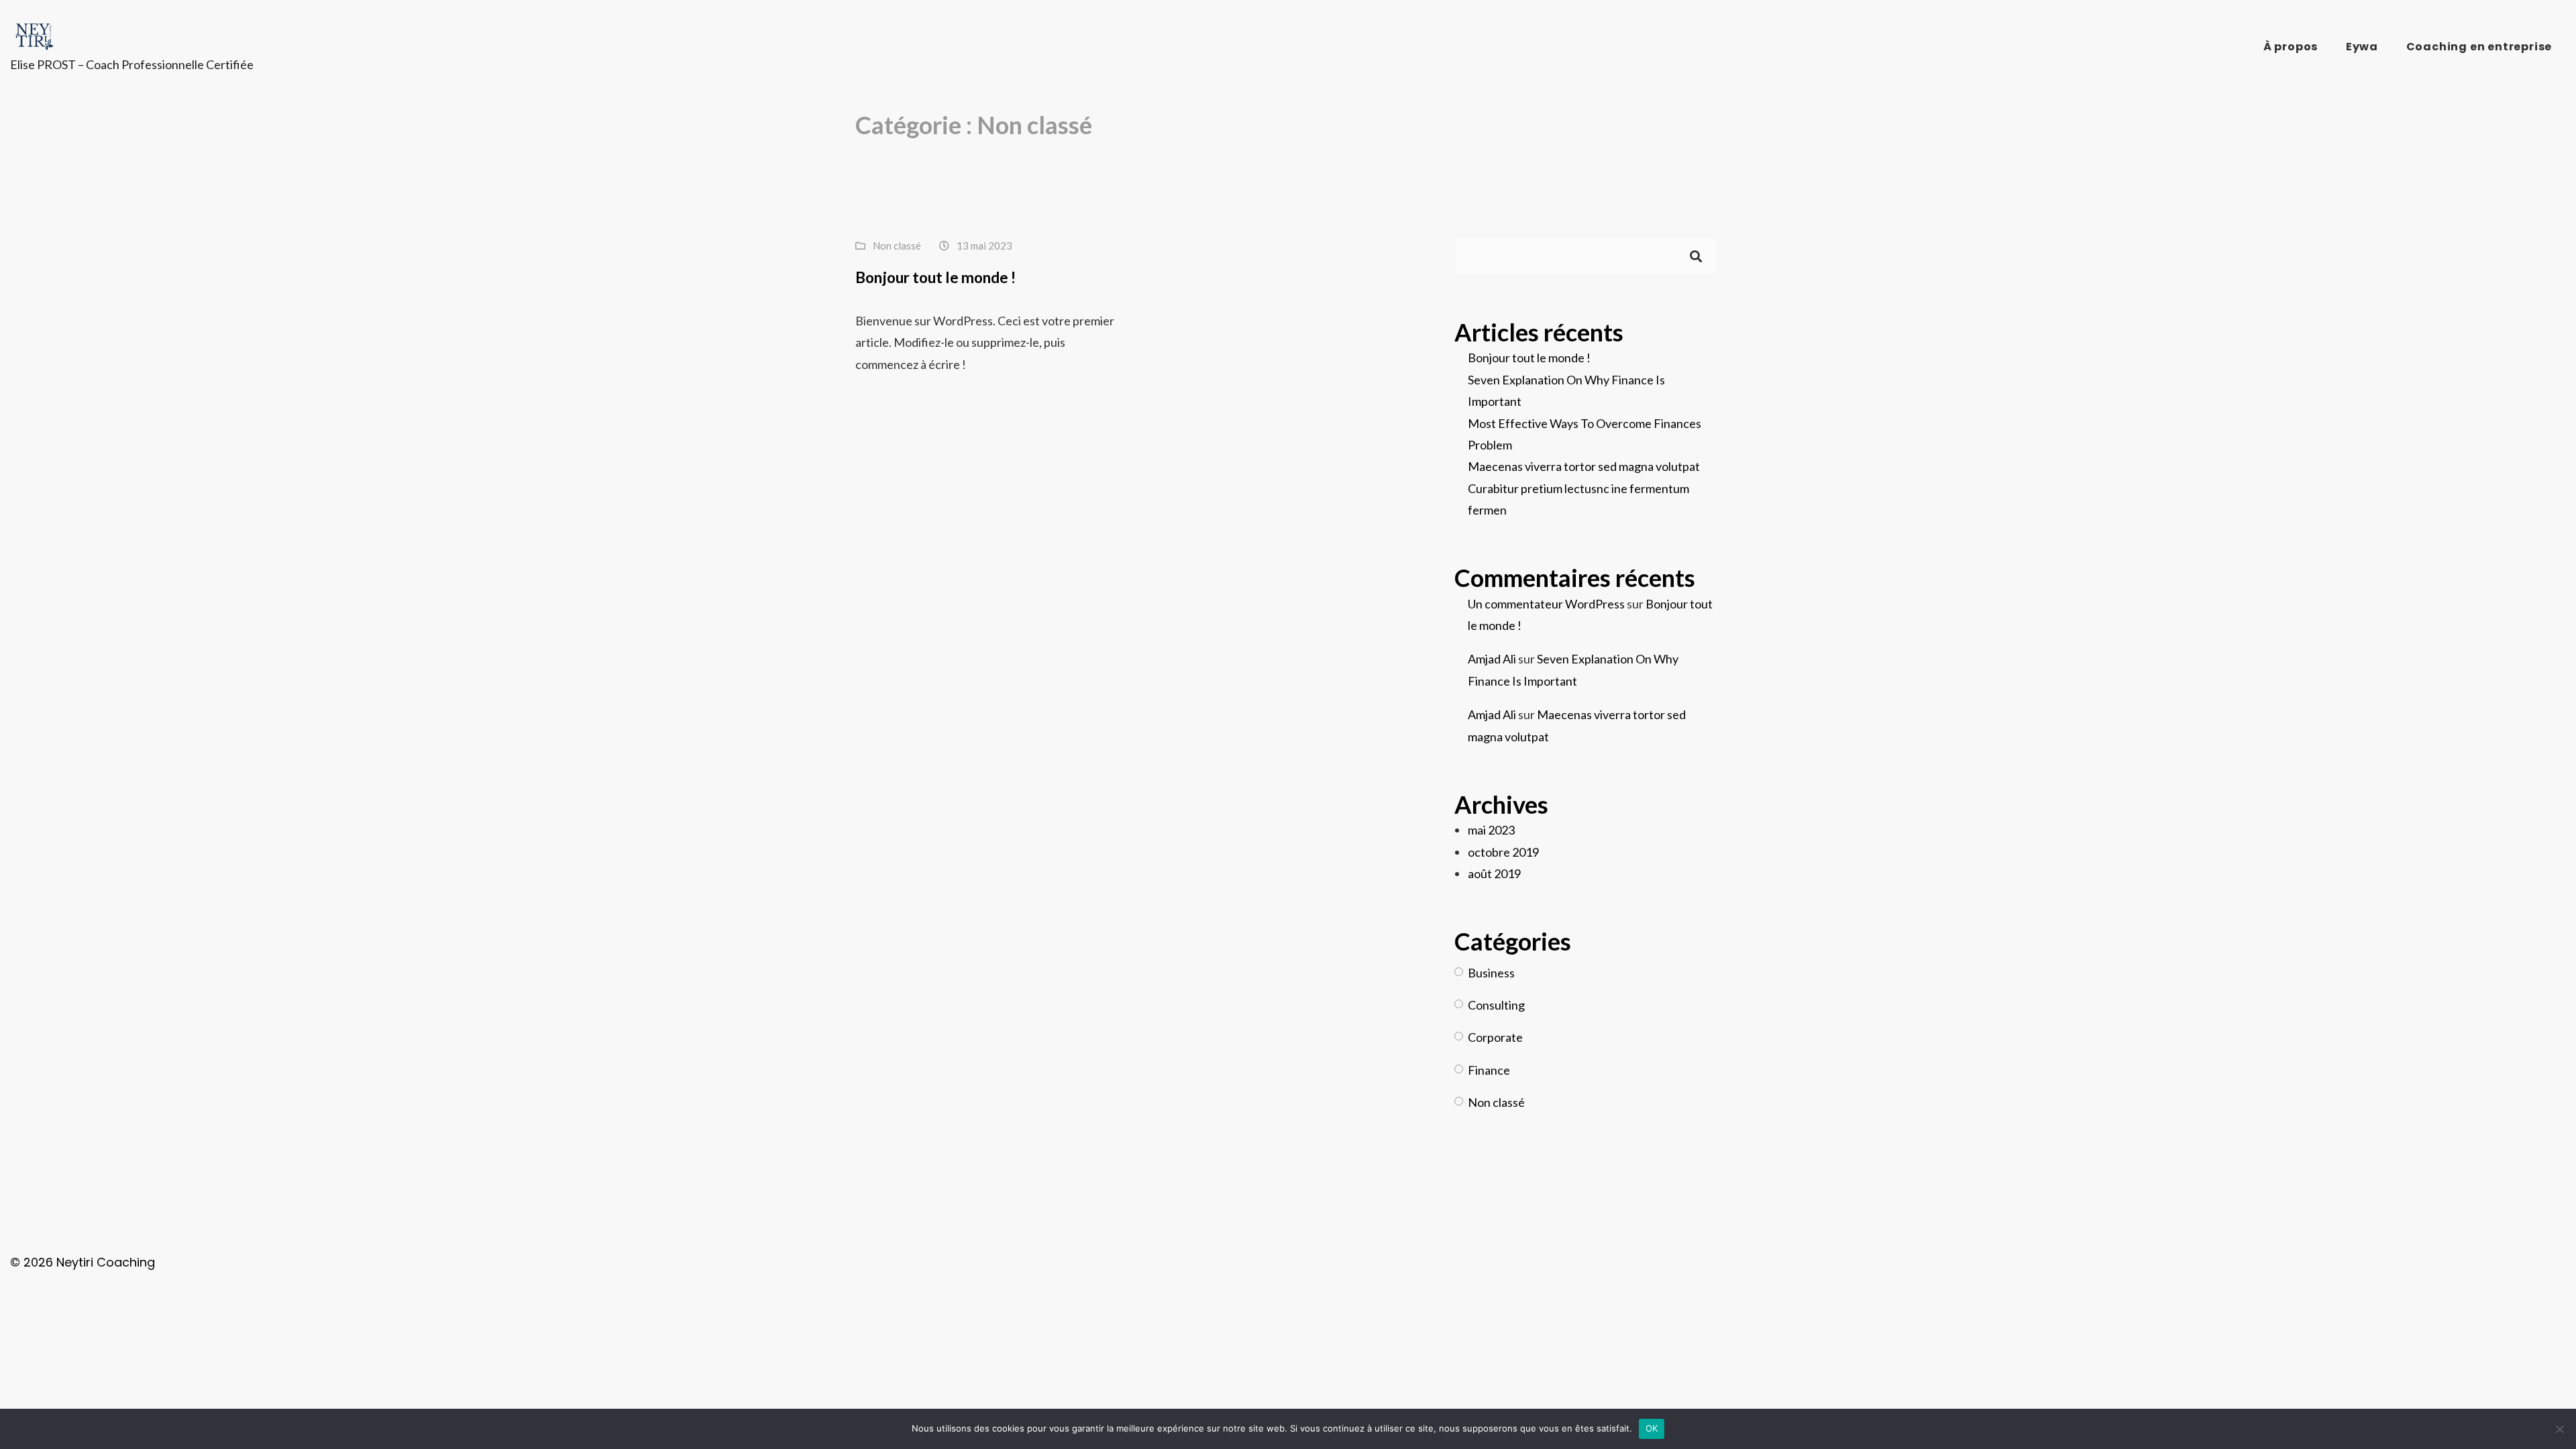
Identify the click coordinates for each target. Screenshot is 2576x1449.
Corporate (1495, 1037)
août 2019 (1494, 873)
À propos (2291, 47)
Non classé (897, 246)
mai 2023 (1491, 830)
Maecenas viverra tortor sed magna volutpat (1584, 466)
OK (1652, 1428)
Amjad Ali (1492, 659)
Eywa (2362, 47)
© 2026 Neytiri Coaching (83, 1262)
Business (1491, 973)
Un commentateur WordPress (1546, 604)
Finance (1489, 1070)
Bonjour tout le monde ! (935, 277)
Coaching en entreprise (2479, 47)
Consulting (1496, 1005)
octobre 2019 (1503, 852)
